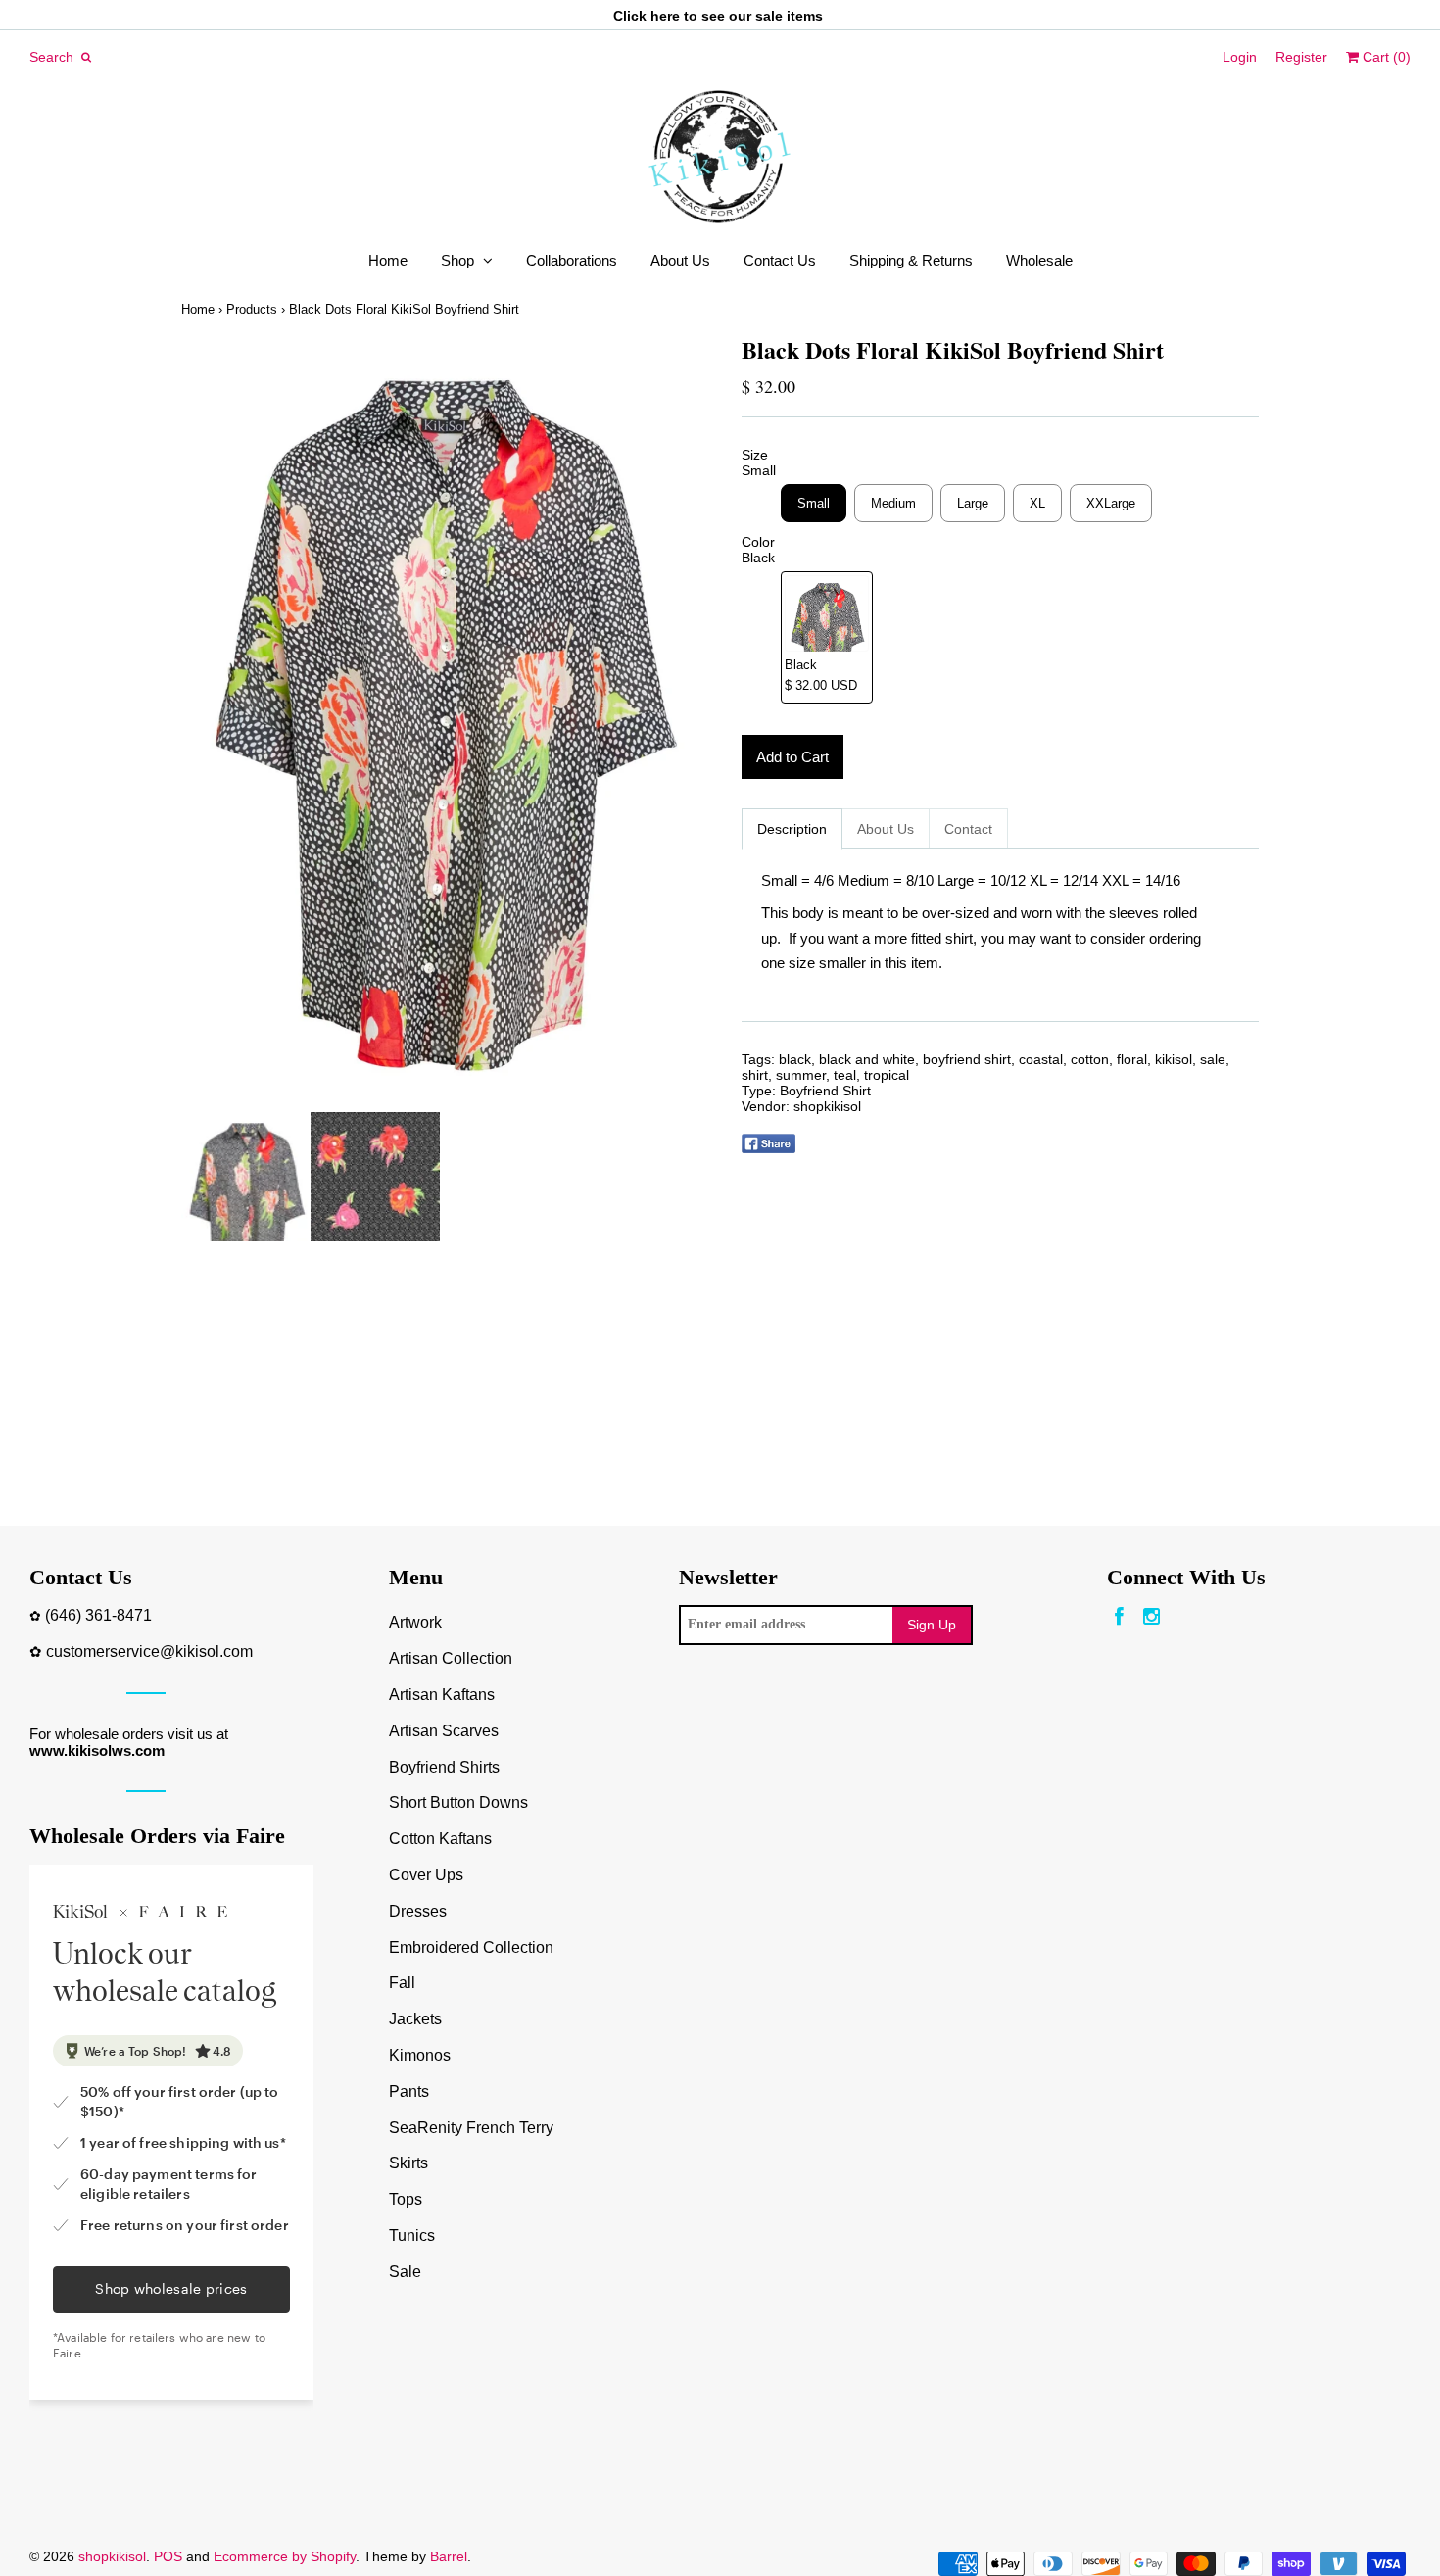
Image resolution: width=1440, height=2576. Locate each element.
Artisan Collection (451, 1658)
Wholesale (1039, 260)
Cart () (1385, 57)
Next (679, 724)
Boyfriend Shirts (444, 1767)
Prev (201, 724)
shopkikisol (827, 1106)
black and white (867, 1059)
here (665, 16)
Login (1240, 57)
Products (252, 309)
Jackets (415, 2019)
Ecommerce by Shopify (285, 2556)
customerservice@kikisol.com (149, 1652)
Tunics (412, 2236)
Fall (402, 1983)
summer (801, 1075)
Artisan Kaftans (442, 1695)
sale (1213, 1059)
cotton (1090, 1059)
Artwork (415, 1622)
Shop (457, 260)
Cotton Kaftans (440, 1839)
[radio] (814, 503)
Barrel (449, 2556)
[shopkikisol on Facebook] (1119, 1617)
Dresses (418, 1911)
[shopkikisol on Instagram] (1152, 1617)
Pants (409, 2091)
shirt (755, 1075)
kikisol (1174, 1059)
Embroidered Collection (471, 1947)
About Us (680, 260)
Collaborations (572, 260)
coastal (1041, 1059)
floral (1132, 1059)
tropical (887, 1075)
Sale (405, 2272)
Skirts (408, 2163)
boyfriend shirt (967, 1059)
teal (845, 1075)
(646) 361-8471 (98, 1615)
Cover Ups (426, 1875)
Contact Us (780, 260)
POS (168, 2556)
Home (388, 260)
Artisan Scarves (444, 1731)
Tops (406, 2199)
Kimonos (420, 2055)
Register (1301, 57)
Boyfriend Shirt (825, 1091)
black (795, 1059)
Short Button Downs (458, 1802)
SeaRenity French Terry (471, 2128)
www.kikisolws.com (97, 1750)
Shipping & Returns (911, 260)
